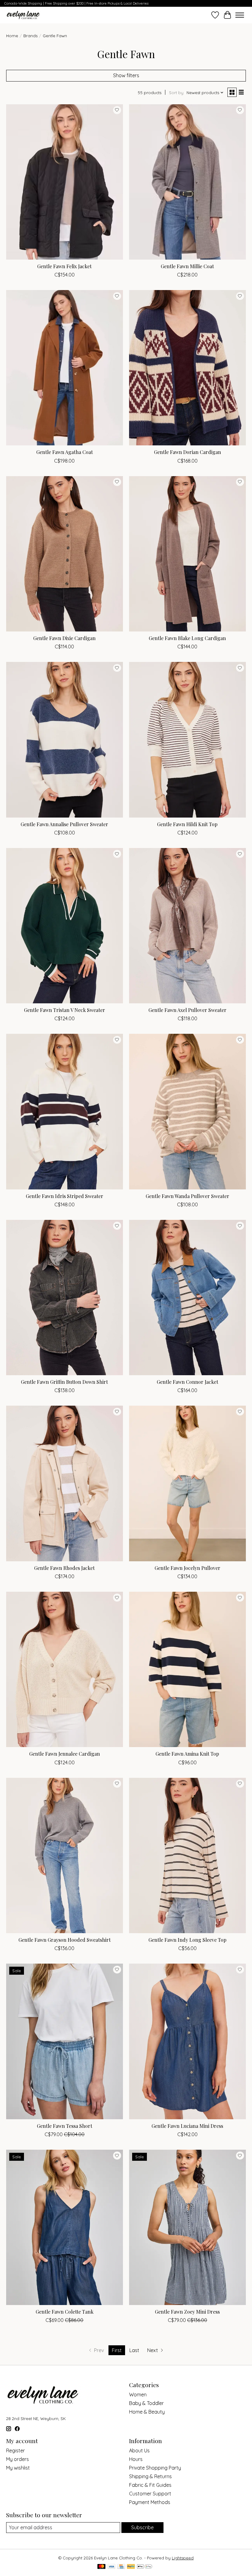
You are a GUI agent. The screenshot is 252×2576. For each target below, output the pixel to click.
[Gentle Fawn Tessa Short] (65, 2041)
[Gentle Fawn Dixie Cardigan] (65, 554)
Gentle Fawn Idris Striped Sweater (65, 1196)
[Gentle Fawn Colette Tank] (65, 2227)
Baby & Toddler (146, 2403)
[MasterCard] (101, 2567)
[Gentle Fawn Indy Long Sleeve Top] (187, 1855)
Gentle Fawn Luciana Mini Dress (187, 2126)
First (117, 2350)
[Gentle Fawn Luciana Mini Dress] (187, 2041)
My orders (18, 2459)
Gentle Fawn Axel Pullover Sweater (187, 1010)
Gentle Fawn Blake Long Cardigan (187, 638)
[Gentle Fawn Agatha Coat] (65, 368)
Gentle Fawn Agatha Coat (65, 452)
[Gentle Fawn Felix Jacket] (65, 182)
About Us (139, 2451)
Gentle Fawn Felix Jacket (64, 266)
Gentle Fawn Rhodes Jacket (64, 1568)
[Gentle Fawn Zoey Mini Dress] (187, 2227)
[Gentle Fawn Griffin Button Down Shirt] (65, 1298)
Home (12, 36)
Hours (136, 2459)
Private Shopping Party (155, 2468)
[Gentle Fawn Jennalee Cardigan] (65, 1669)
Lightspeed (183, 2558)
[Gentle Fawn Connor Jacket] (187, 1298)
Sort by (176, 93)
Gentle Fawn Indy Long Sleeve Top (187, 1940)
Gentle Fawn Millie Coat (187, 266)
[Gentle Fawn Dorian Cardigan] (187, 368)
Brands (30, 36)
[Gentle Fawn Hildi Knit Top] (187, 740)
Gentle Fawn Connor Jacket (187, 1382)
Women (138, 2395)
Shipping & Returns (150, 2476)
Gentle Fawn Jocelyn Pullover (187, 1568)
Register (16, 2451)
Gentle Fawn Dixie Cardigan (64, 638)
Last (134, 2350)
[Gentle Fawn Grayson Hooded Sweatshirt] (65, 1855)
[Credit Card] (121, 2567)
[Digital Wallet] (145, 2567)
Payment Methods (150, 2502)
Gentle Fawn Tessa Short (65, 2126)
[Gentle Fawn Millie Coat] (187, 182)
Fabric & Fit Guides (150, 2485)
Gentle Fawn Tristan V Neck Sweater (65, 1010)
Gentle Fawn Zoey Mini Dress (187, 2312)
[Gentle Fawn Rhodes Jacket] (65, 1483)
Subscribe (142, 2527)
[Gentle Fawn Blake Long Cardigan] (187, 554)
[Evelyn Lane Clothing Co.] (24, 15)
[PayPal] (131, 2567)
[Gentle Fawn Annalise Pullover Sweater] (65, 740)
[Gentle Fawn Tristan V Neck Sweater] (65, 926)
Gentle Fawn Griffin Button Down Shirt (64, 1382)
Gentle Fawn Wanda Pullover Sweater (187, 1196)
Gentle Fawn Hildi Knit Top (187, 824)
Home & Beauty (147, 2412)
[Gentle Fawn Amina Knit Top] (187, 1669)
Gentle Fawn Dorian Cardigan (187, 452)
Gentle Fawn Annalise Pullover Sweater (64, 824)
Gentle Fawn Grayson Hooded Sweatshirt (65, 1940)
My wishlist (18, 2468)
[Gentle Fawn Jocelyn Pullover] (187, 1483)
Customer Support (150, 2494)
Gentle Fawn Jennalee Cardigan (65, 1754)
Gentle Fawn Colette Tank (65, 2312)
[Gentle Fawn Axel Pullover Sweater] (187, 926)
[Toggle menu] (240, 15)
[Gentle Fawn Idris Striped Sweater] (65, 1111)
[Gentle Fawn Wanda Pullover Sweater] (187, 1111)
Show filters (126, 75)
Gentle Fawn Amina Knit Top (187, 1754)
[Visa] (112, 2567)
